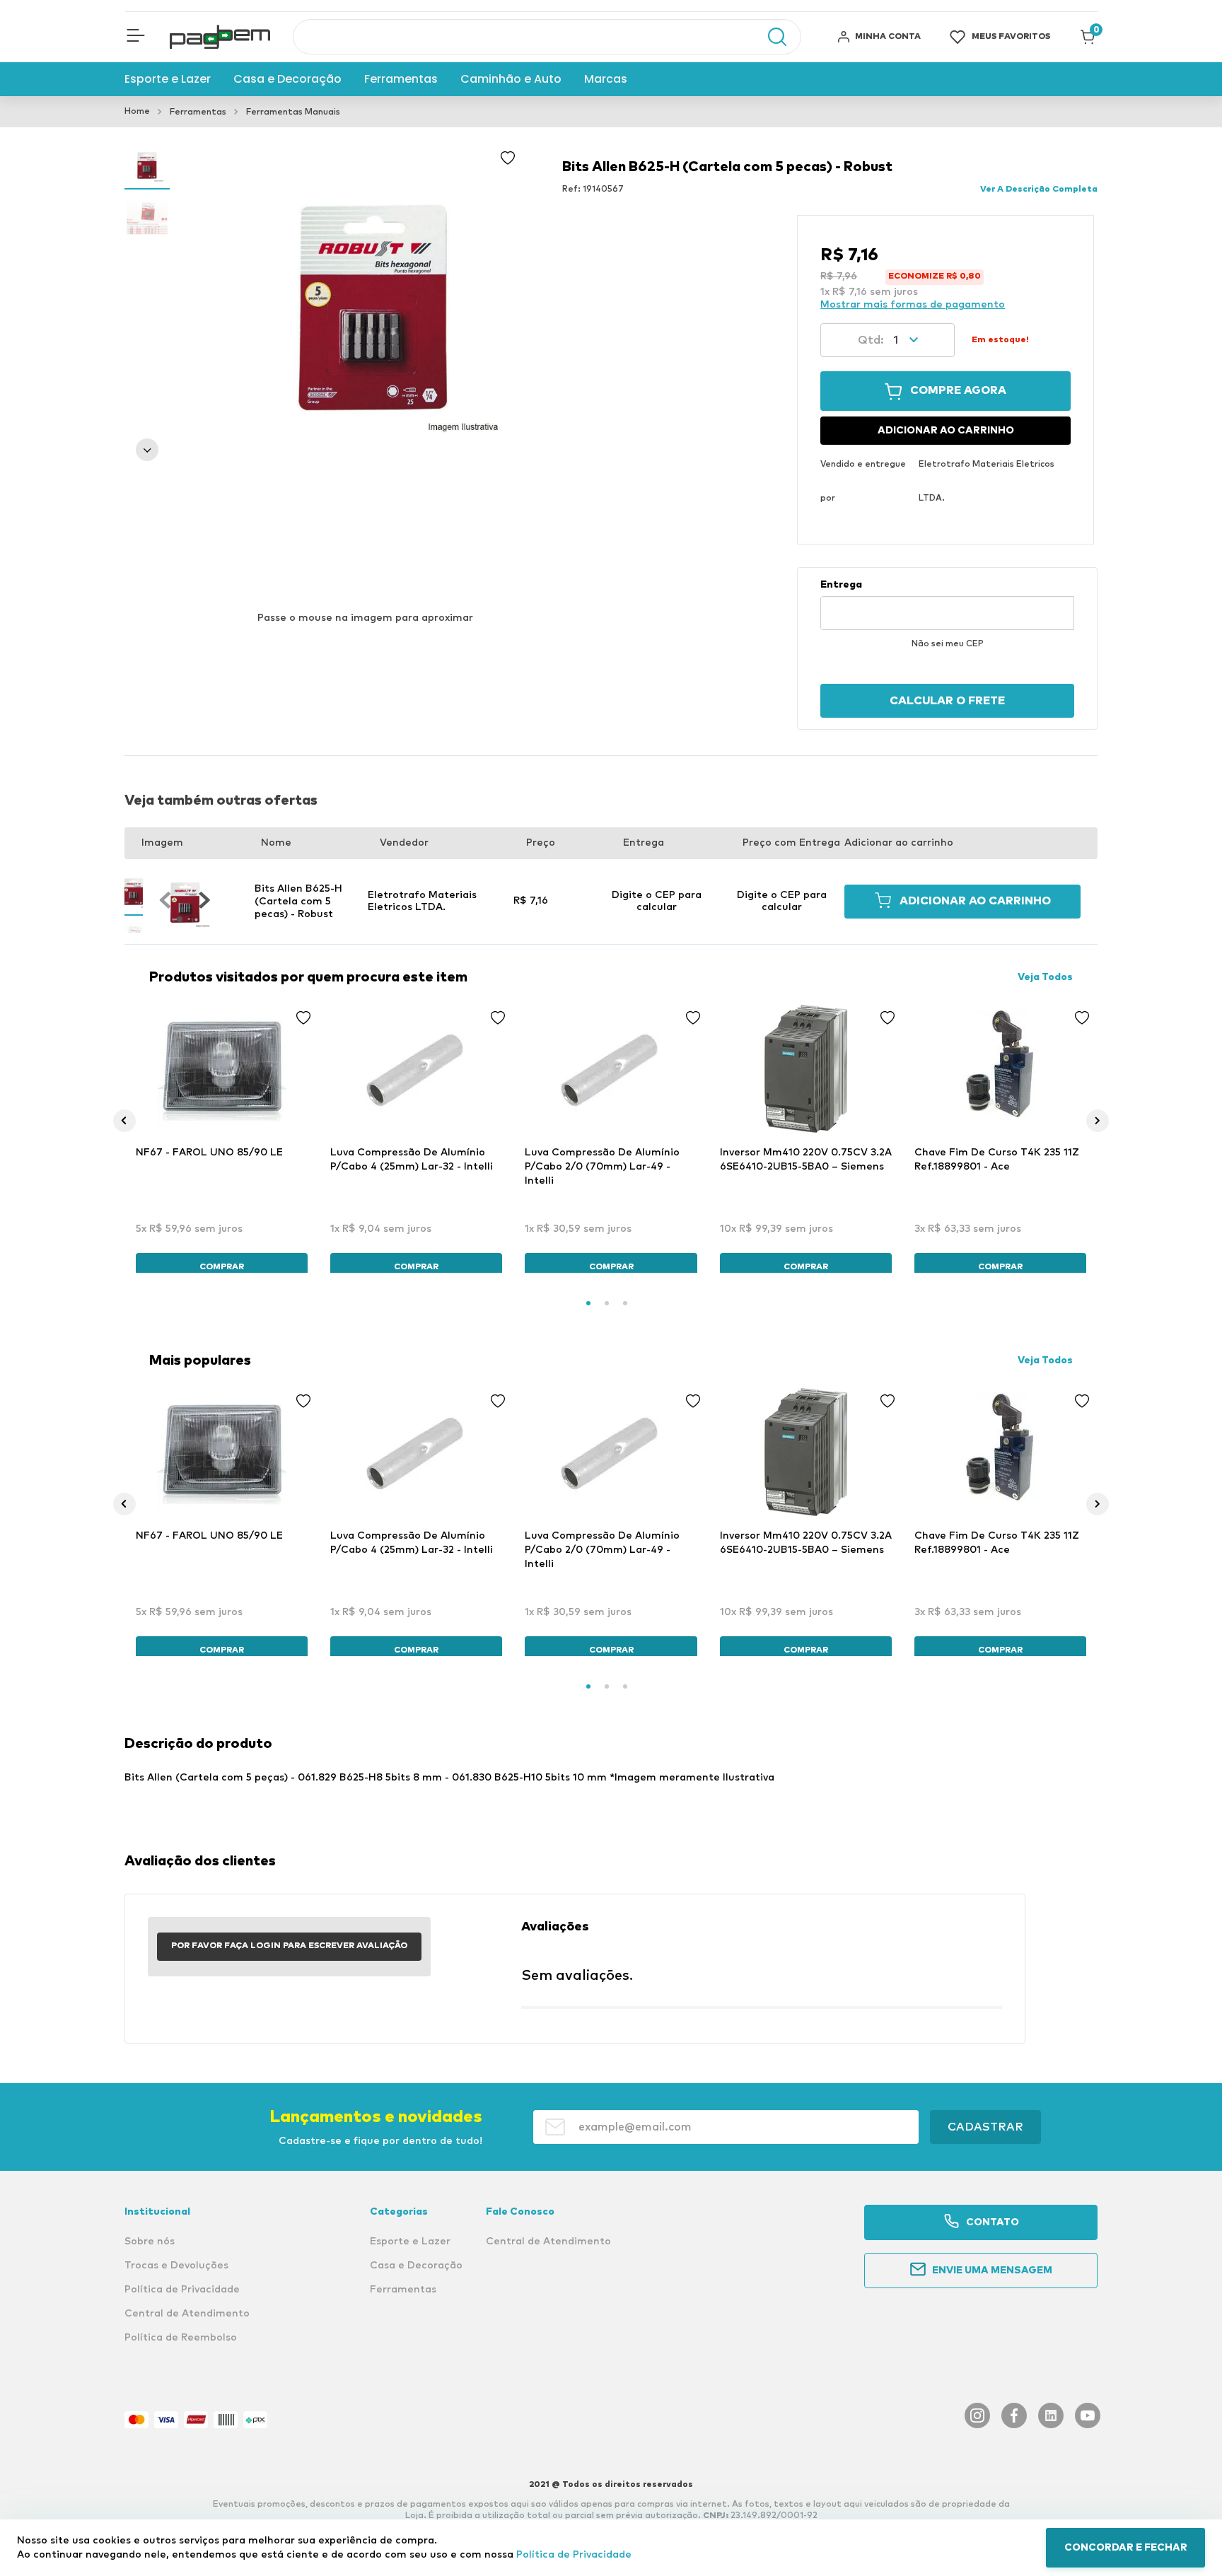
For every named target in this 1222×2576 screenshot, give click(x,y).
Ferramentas (198, 112)
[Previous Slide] (124, 1121)
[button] (136, 37)
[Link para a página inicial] (137, 112)
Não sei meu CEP (948, 644)
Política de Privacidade (574, 2555)
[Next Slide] (1098, 1121)
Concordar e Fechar (1126, 2548)
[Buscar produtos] (770, 37)
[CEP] (947, 605)
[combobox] (547, 37)
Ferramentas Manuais (293, 112)
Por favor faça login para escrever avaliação (289, 1946)
